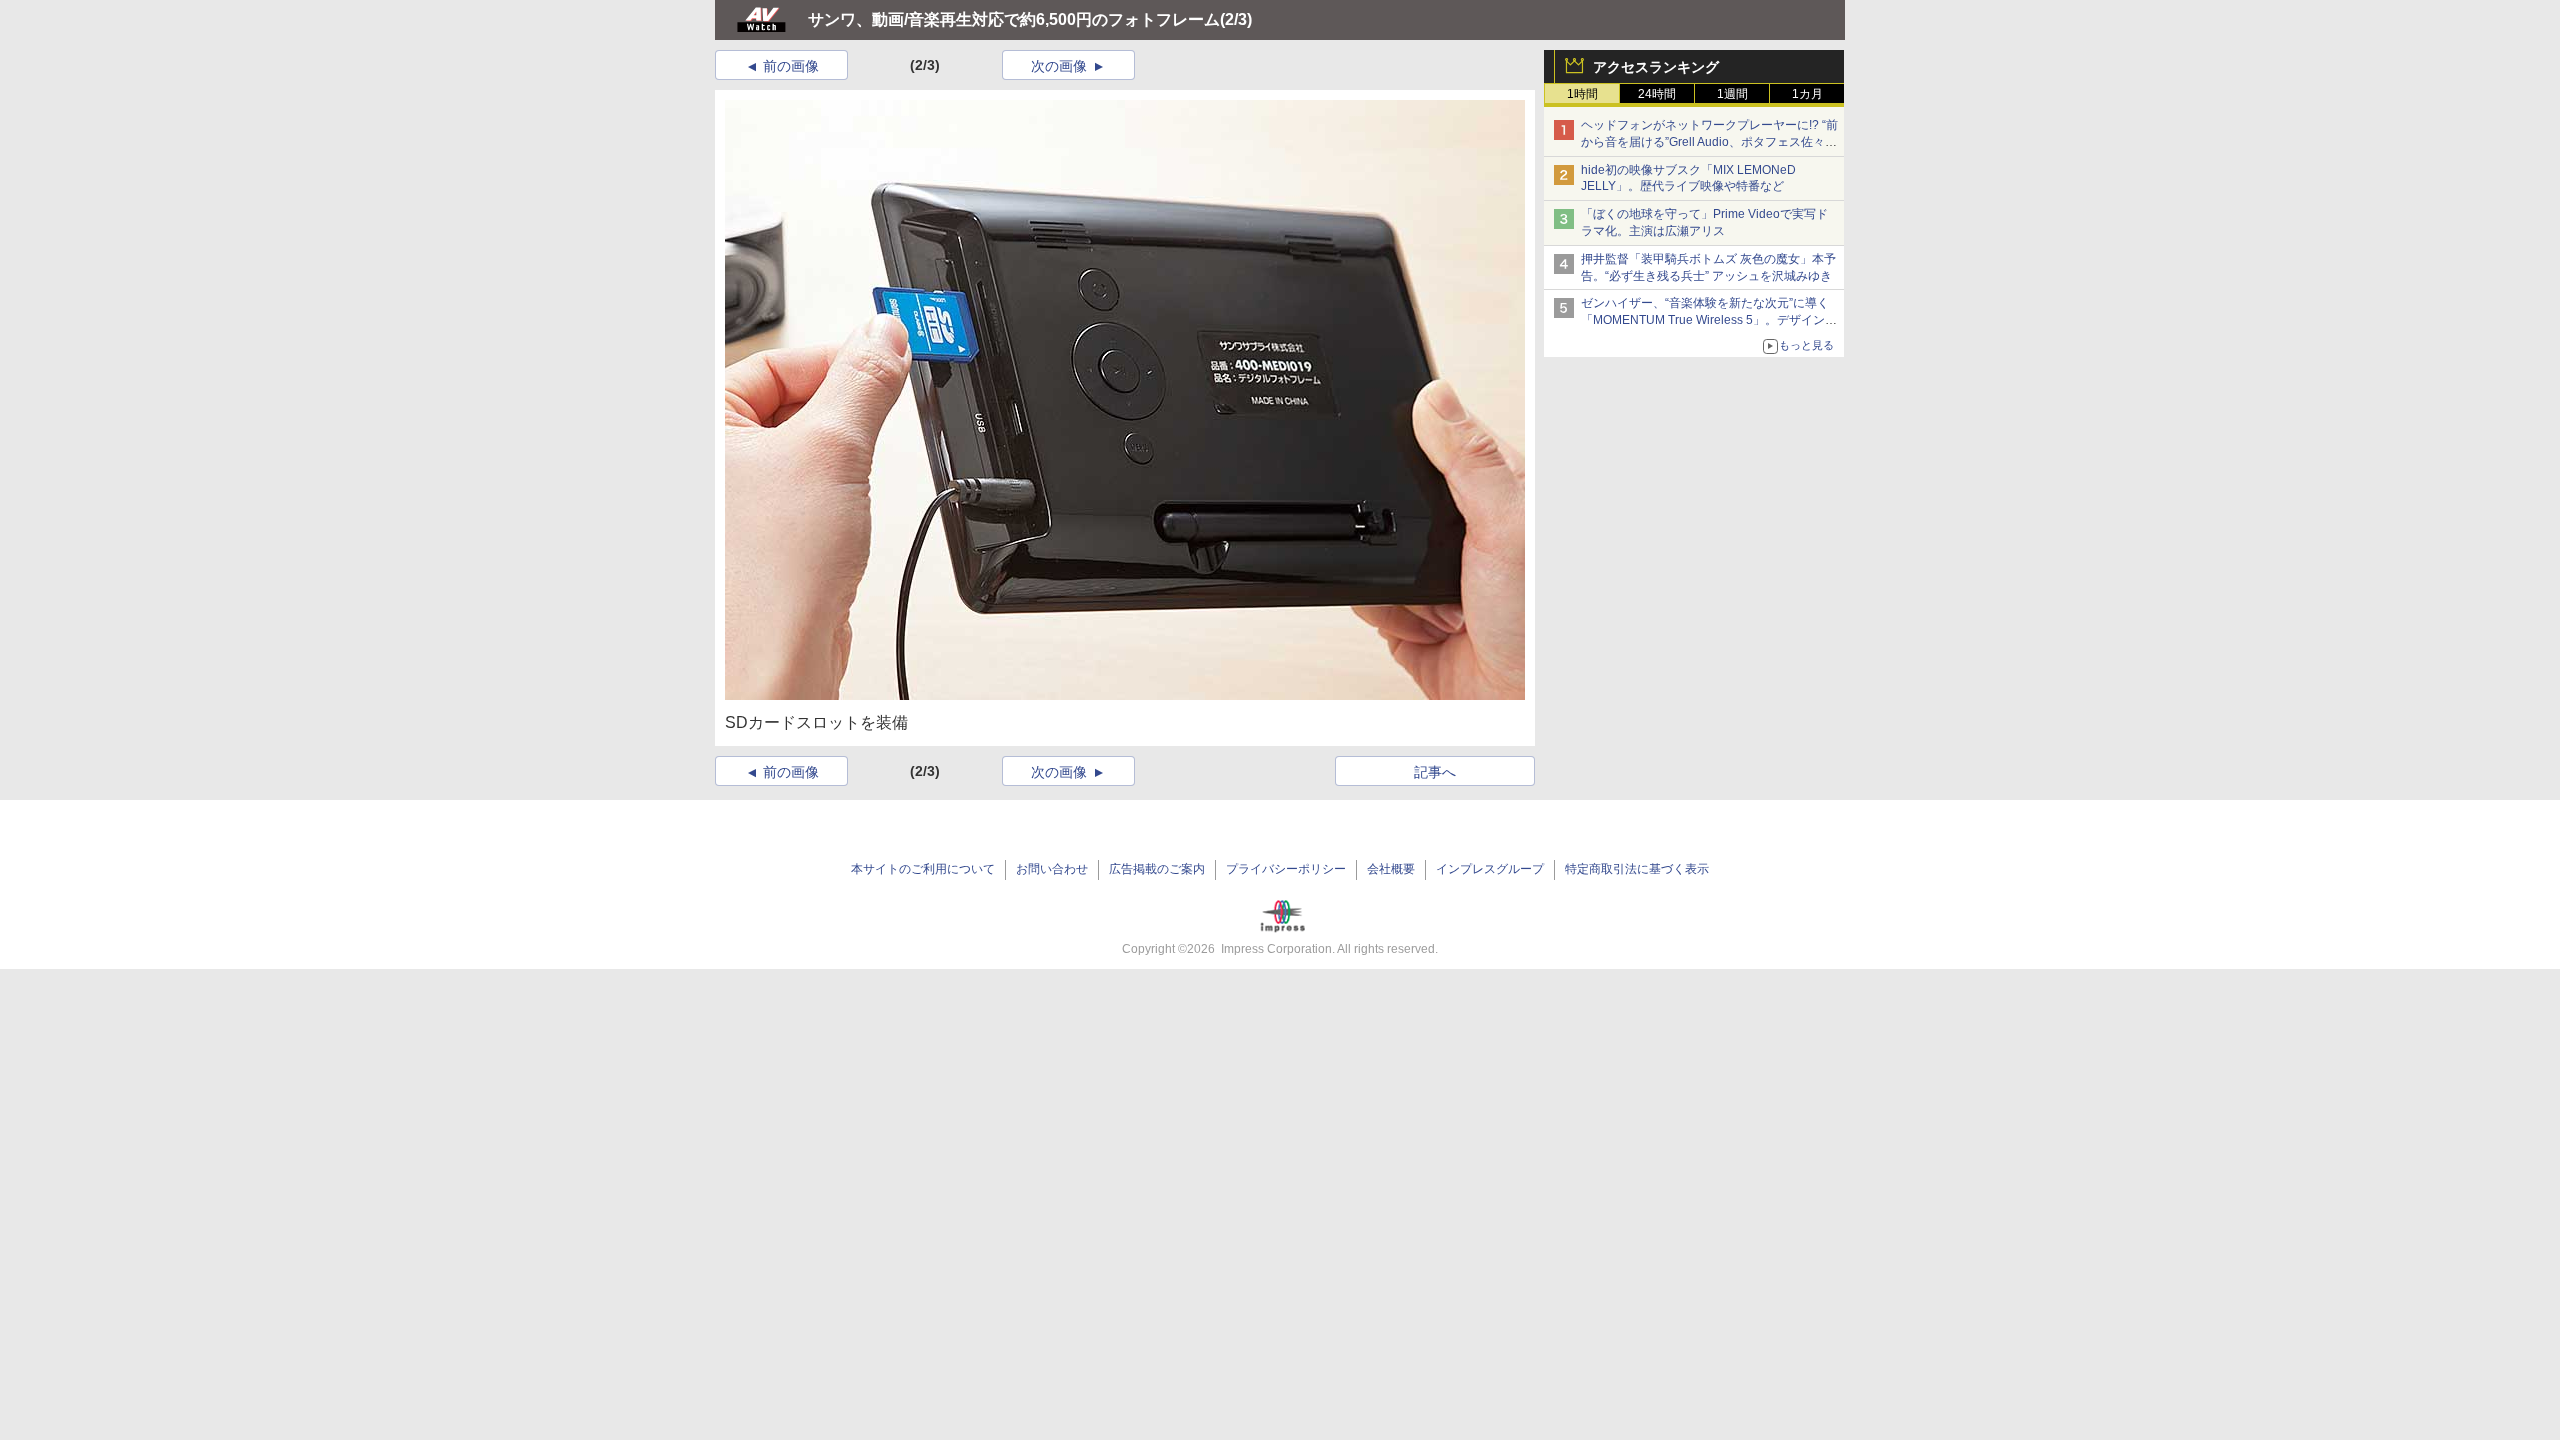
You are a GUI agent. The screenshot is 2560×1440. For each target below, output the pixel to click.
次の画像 (1059, 66)
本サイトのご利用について (923, 869)
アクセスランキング (1656, 67)
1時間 (1582, 94)
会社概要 (1391, 869)
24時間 (1657, 94)
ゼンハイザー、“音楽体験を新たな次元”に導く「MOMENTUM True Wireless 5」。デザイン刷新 (1709, 320)
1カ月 (1807, 94)
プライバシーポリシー (1286, 869)
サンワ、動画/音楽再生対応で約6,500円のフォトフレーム (1014, 19)
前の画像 (791, 66)
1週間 (1732, 94)
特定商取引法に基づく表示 (1637, 869)
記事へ (1435, 772)
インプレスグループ (1490, 869)
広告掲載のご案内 (1157, 869)
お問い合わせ (1052, 869)
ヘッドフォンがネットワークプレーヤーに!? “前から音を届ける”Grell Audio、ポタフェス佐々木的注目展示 (1709, 142)
